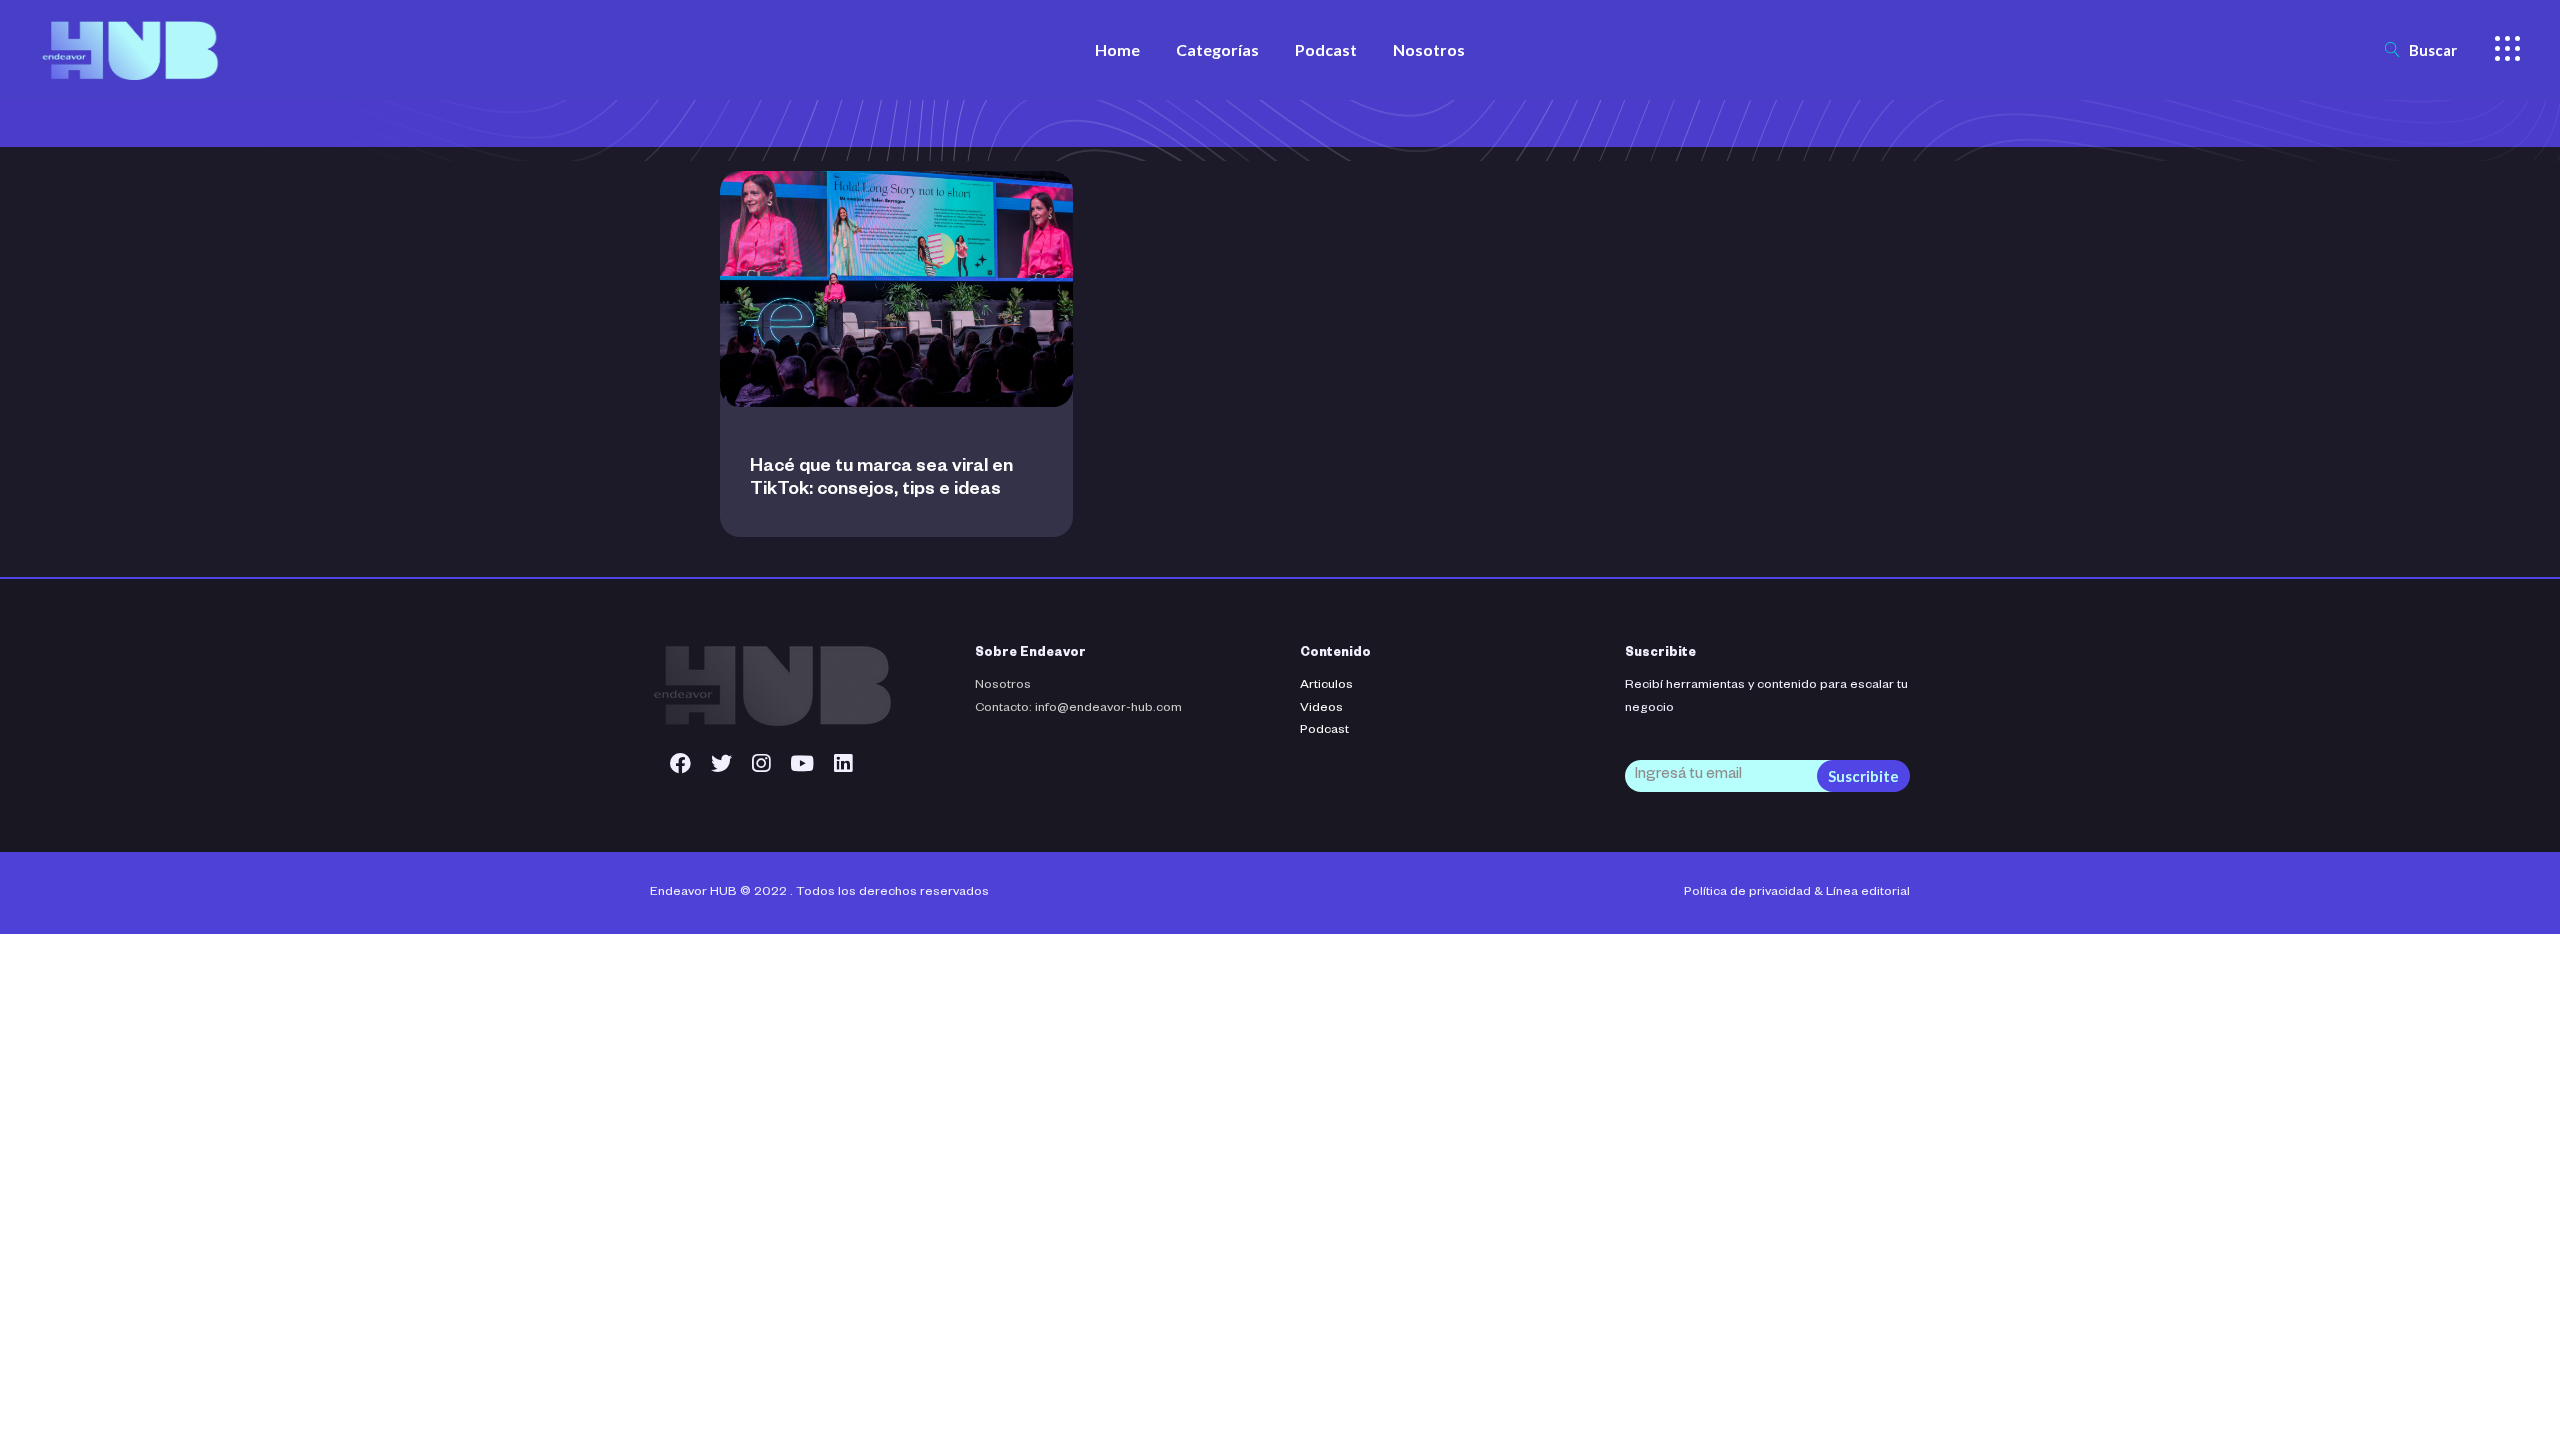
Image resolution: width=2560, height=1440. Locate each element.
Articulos (1326, 686)
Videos (1321, 709)
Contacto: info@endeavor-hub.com (1078, 709)
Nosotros (1003, 686)
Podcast (1324, 731)
